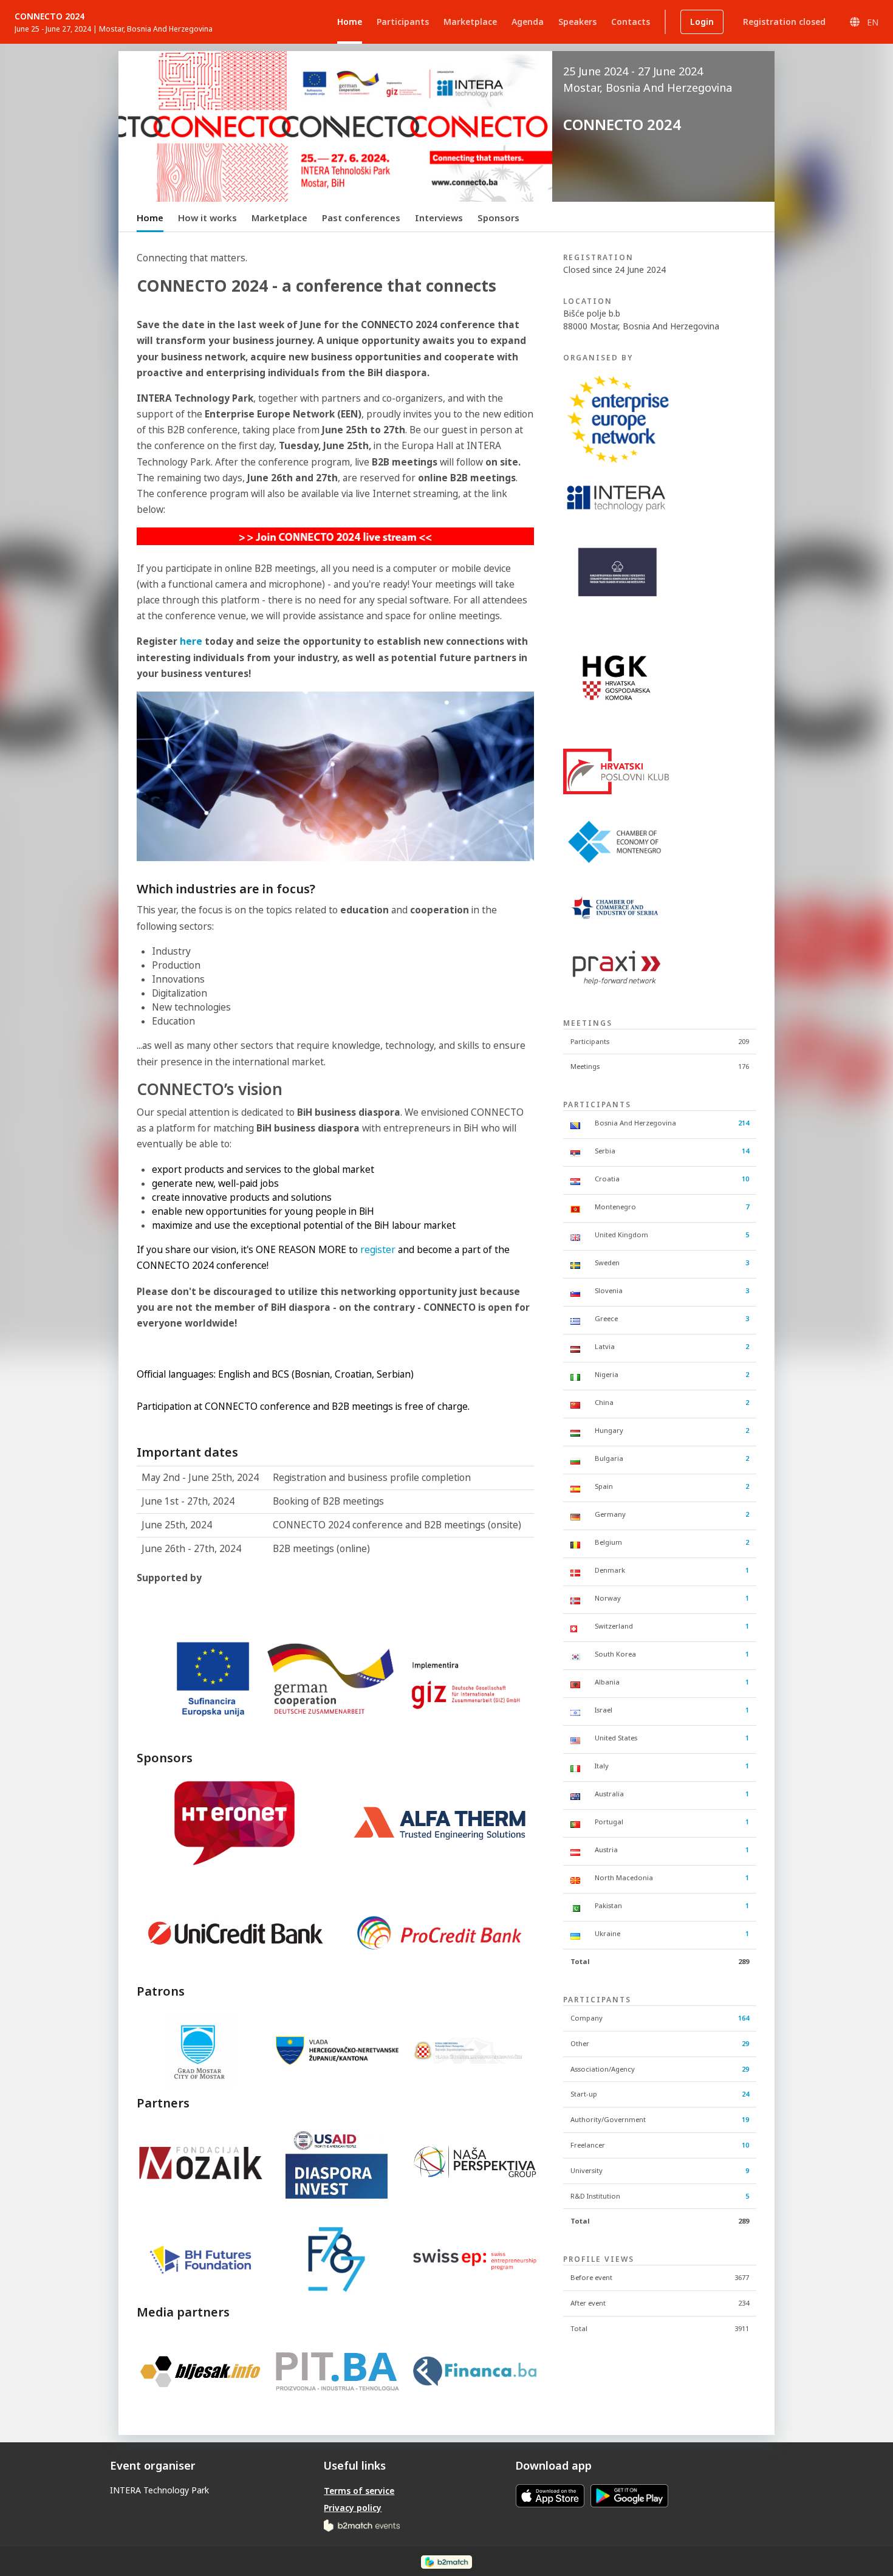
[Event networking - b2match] (446, 2561)
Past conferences (361, 218)
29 (745, 2043)
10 (745, 1179)
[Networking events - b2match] (362, 2525)
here (192, 641)
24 (745, 2094)
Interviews (439, 218)
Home (150, 218)
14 (745, 1151)
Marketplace (279, 218)
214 (744, 1123)
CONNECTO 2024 (50, 16)
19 (745, 2119)
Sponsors (498, 218)
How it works (207, 218)
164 (744, 2018)
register (378, 1250)
